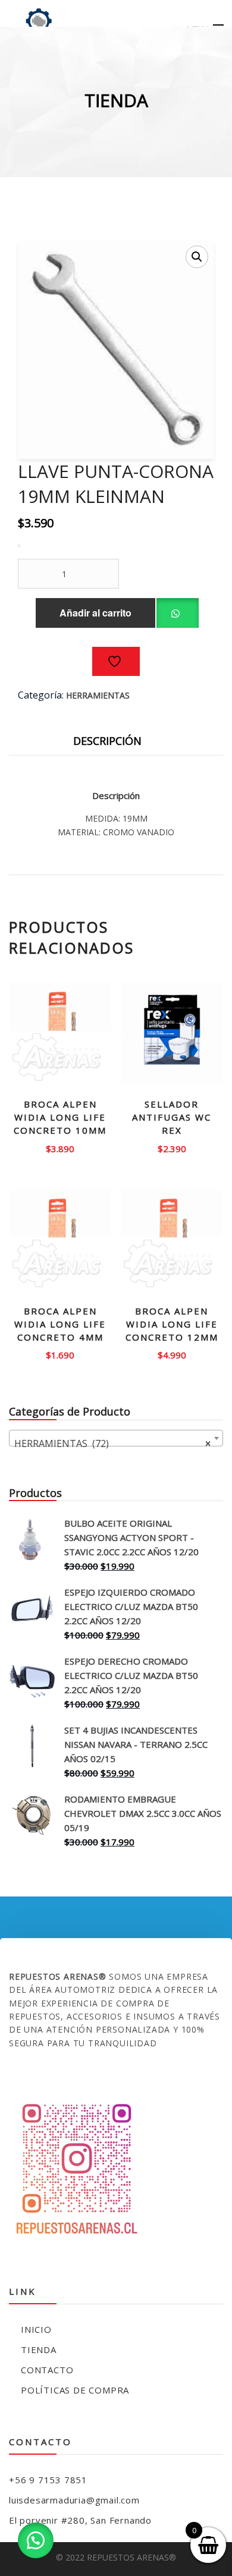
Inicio (36, 2329)
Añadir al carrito (95, 613)
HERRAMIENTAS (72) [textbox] (112, 1443)
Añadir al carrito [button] (61, 1144)
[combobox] (116, 1438)
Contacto (47, 2370)
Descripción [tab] (107, 741)
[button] (197, 257)
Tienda (39, 2349)
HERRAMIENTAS (98, 695)
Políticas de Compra (75, 2390)
